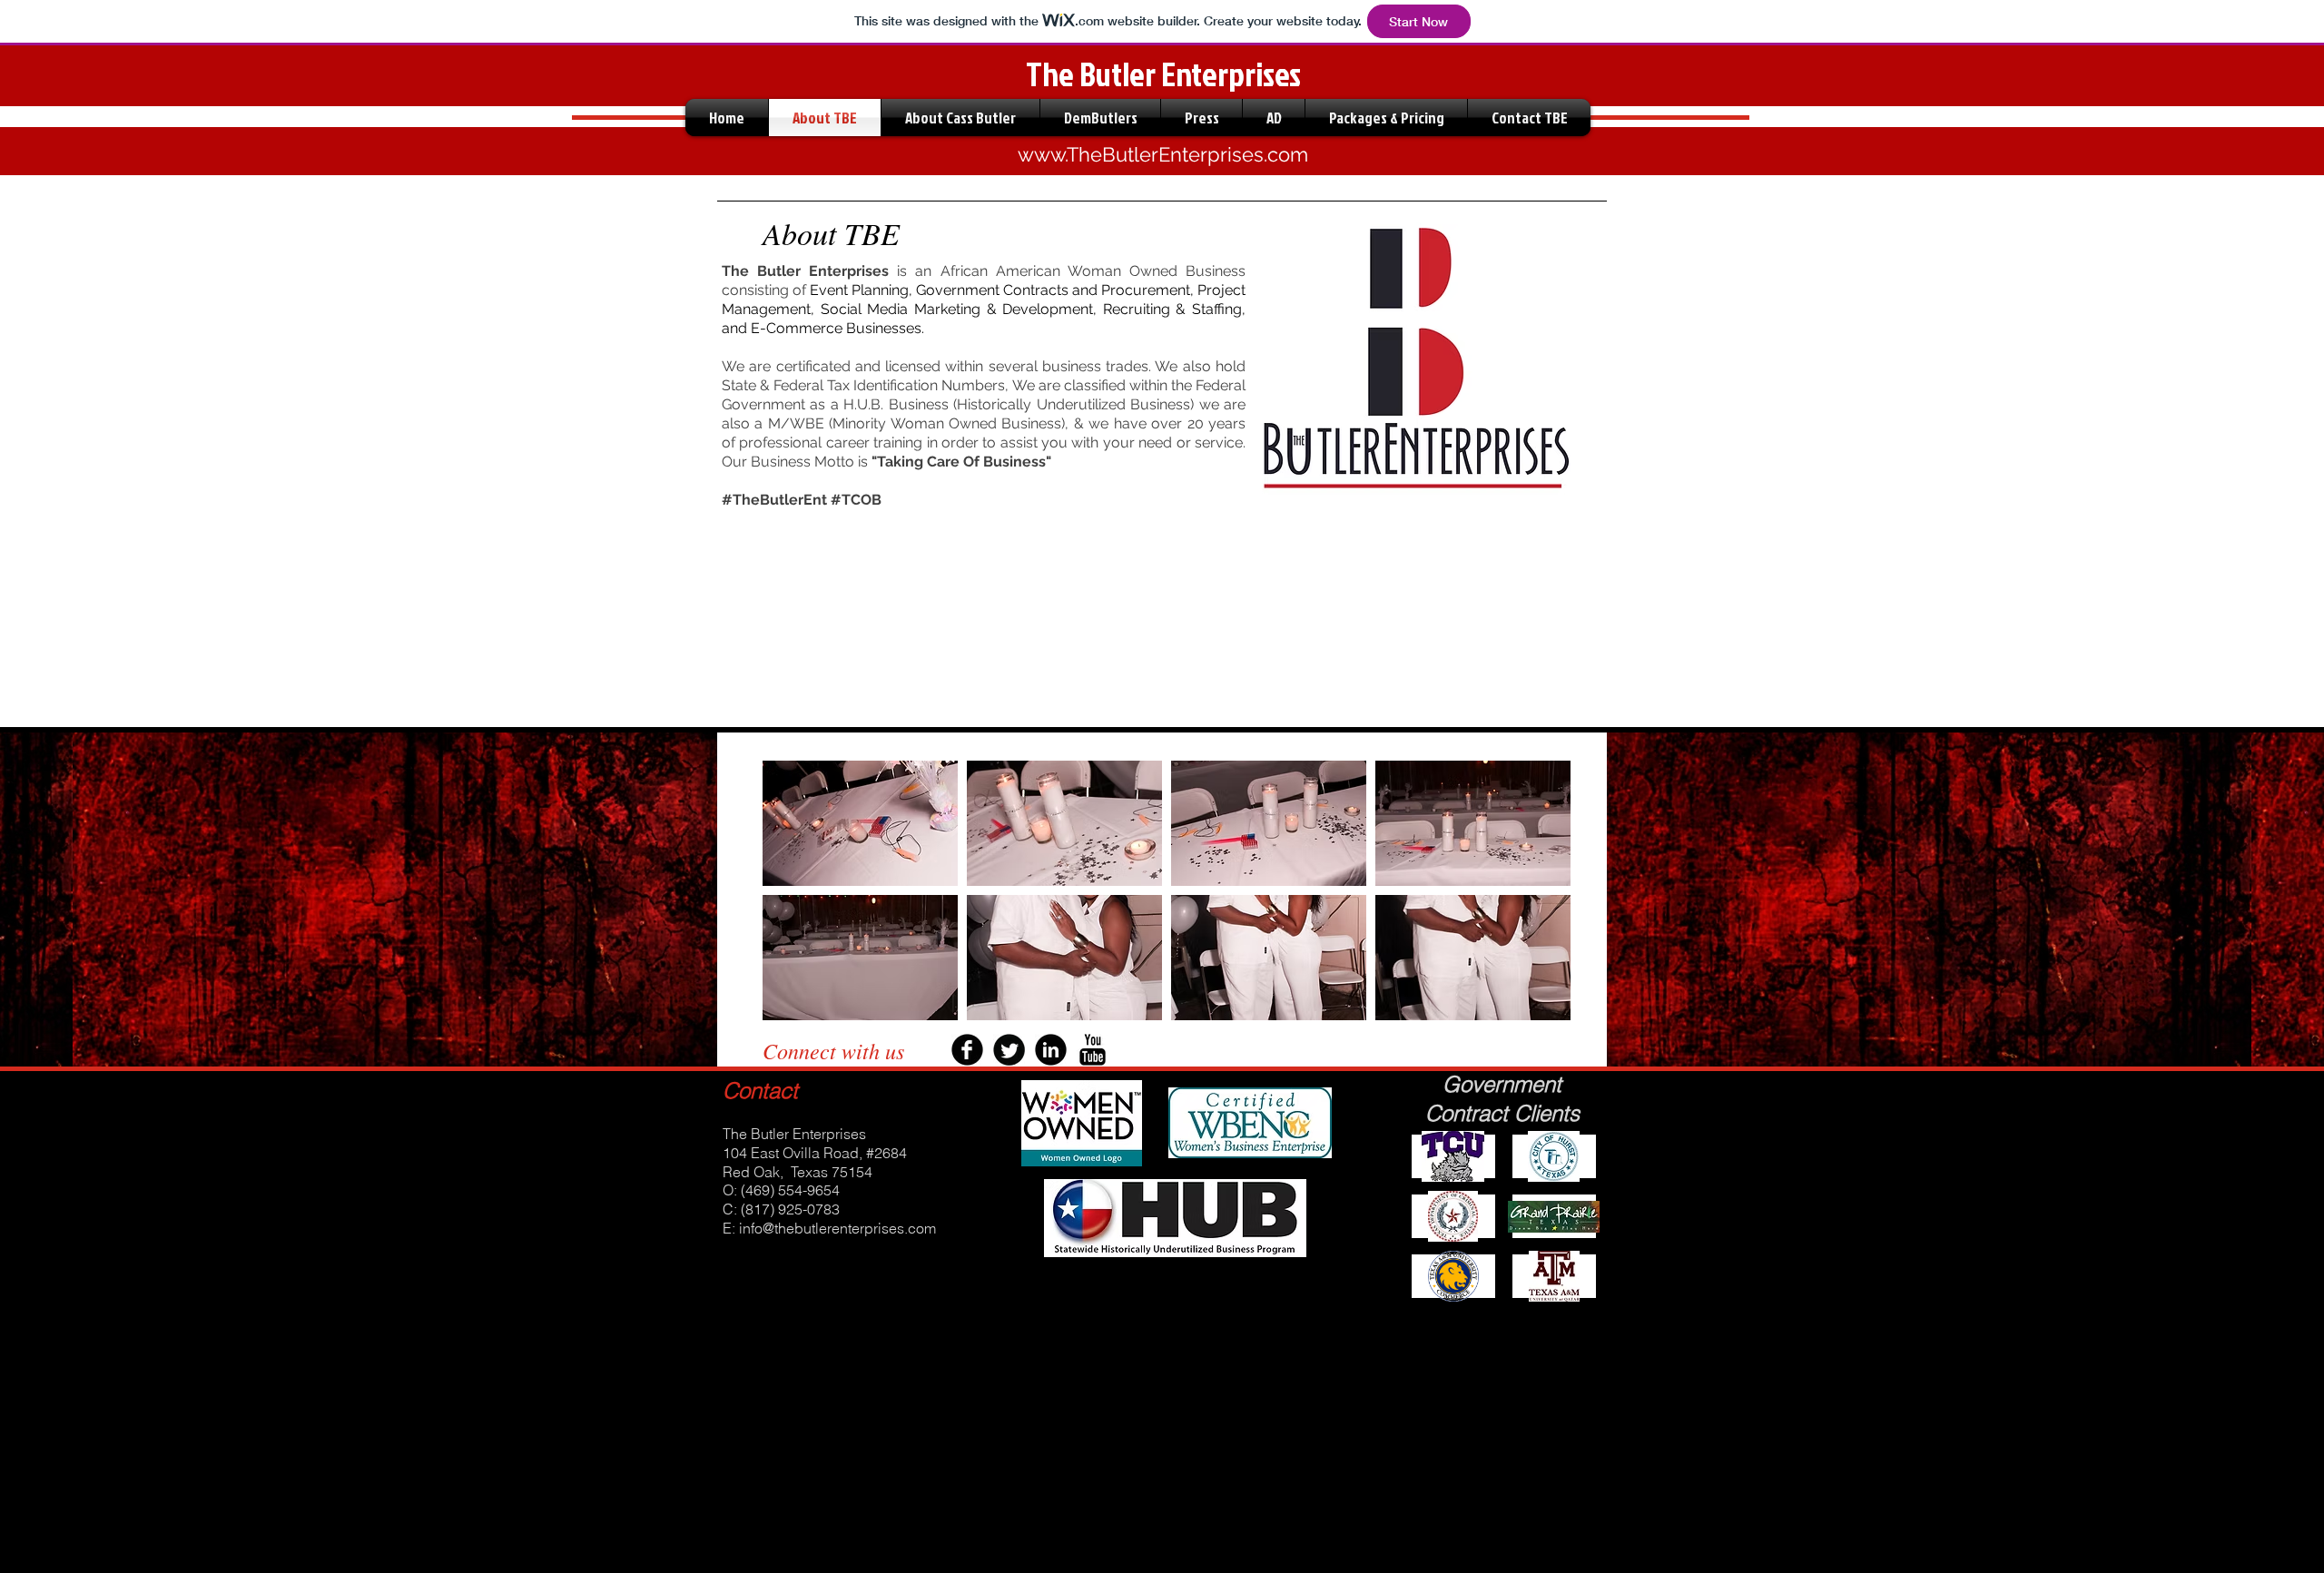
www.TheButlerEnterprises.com (1163, 154)
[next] (1532, 906)
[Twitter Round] (1009, 1050)
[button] (860, 823)
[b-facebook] (967, 1050)
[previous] (801, 906)
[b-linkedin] (1051, 1050)
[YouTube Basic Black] (1093, 1050)
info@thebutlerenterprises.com (837, 1228)
